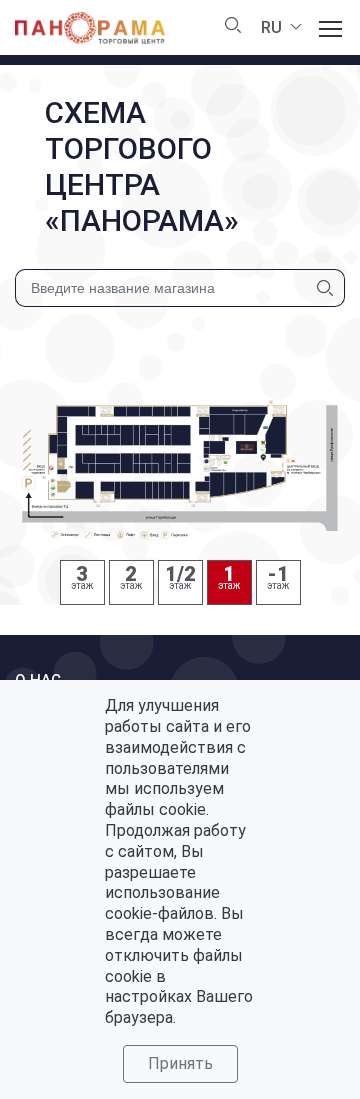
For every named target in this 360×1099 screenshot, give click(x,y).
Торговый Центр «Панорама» (90, 28)
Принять (180, 1063)
